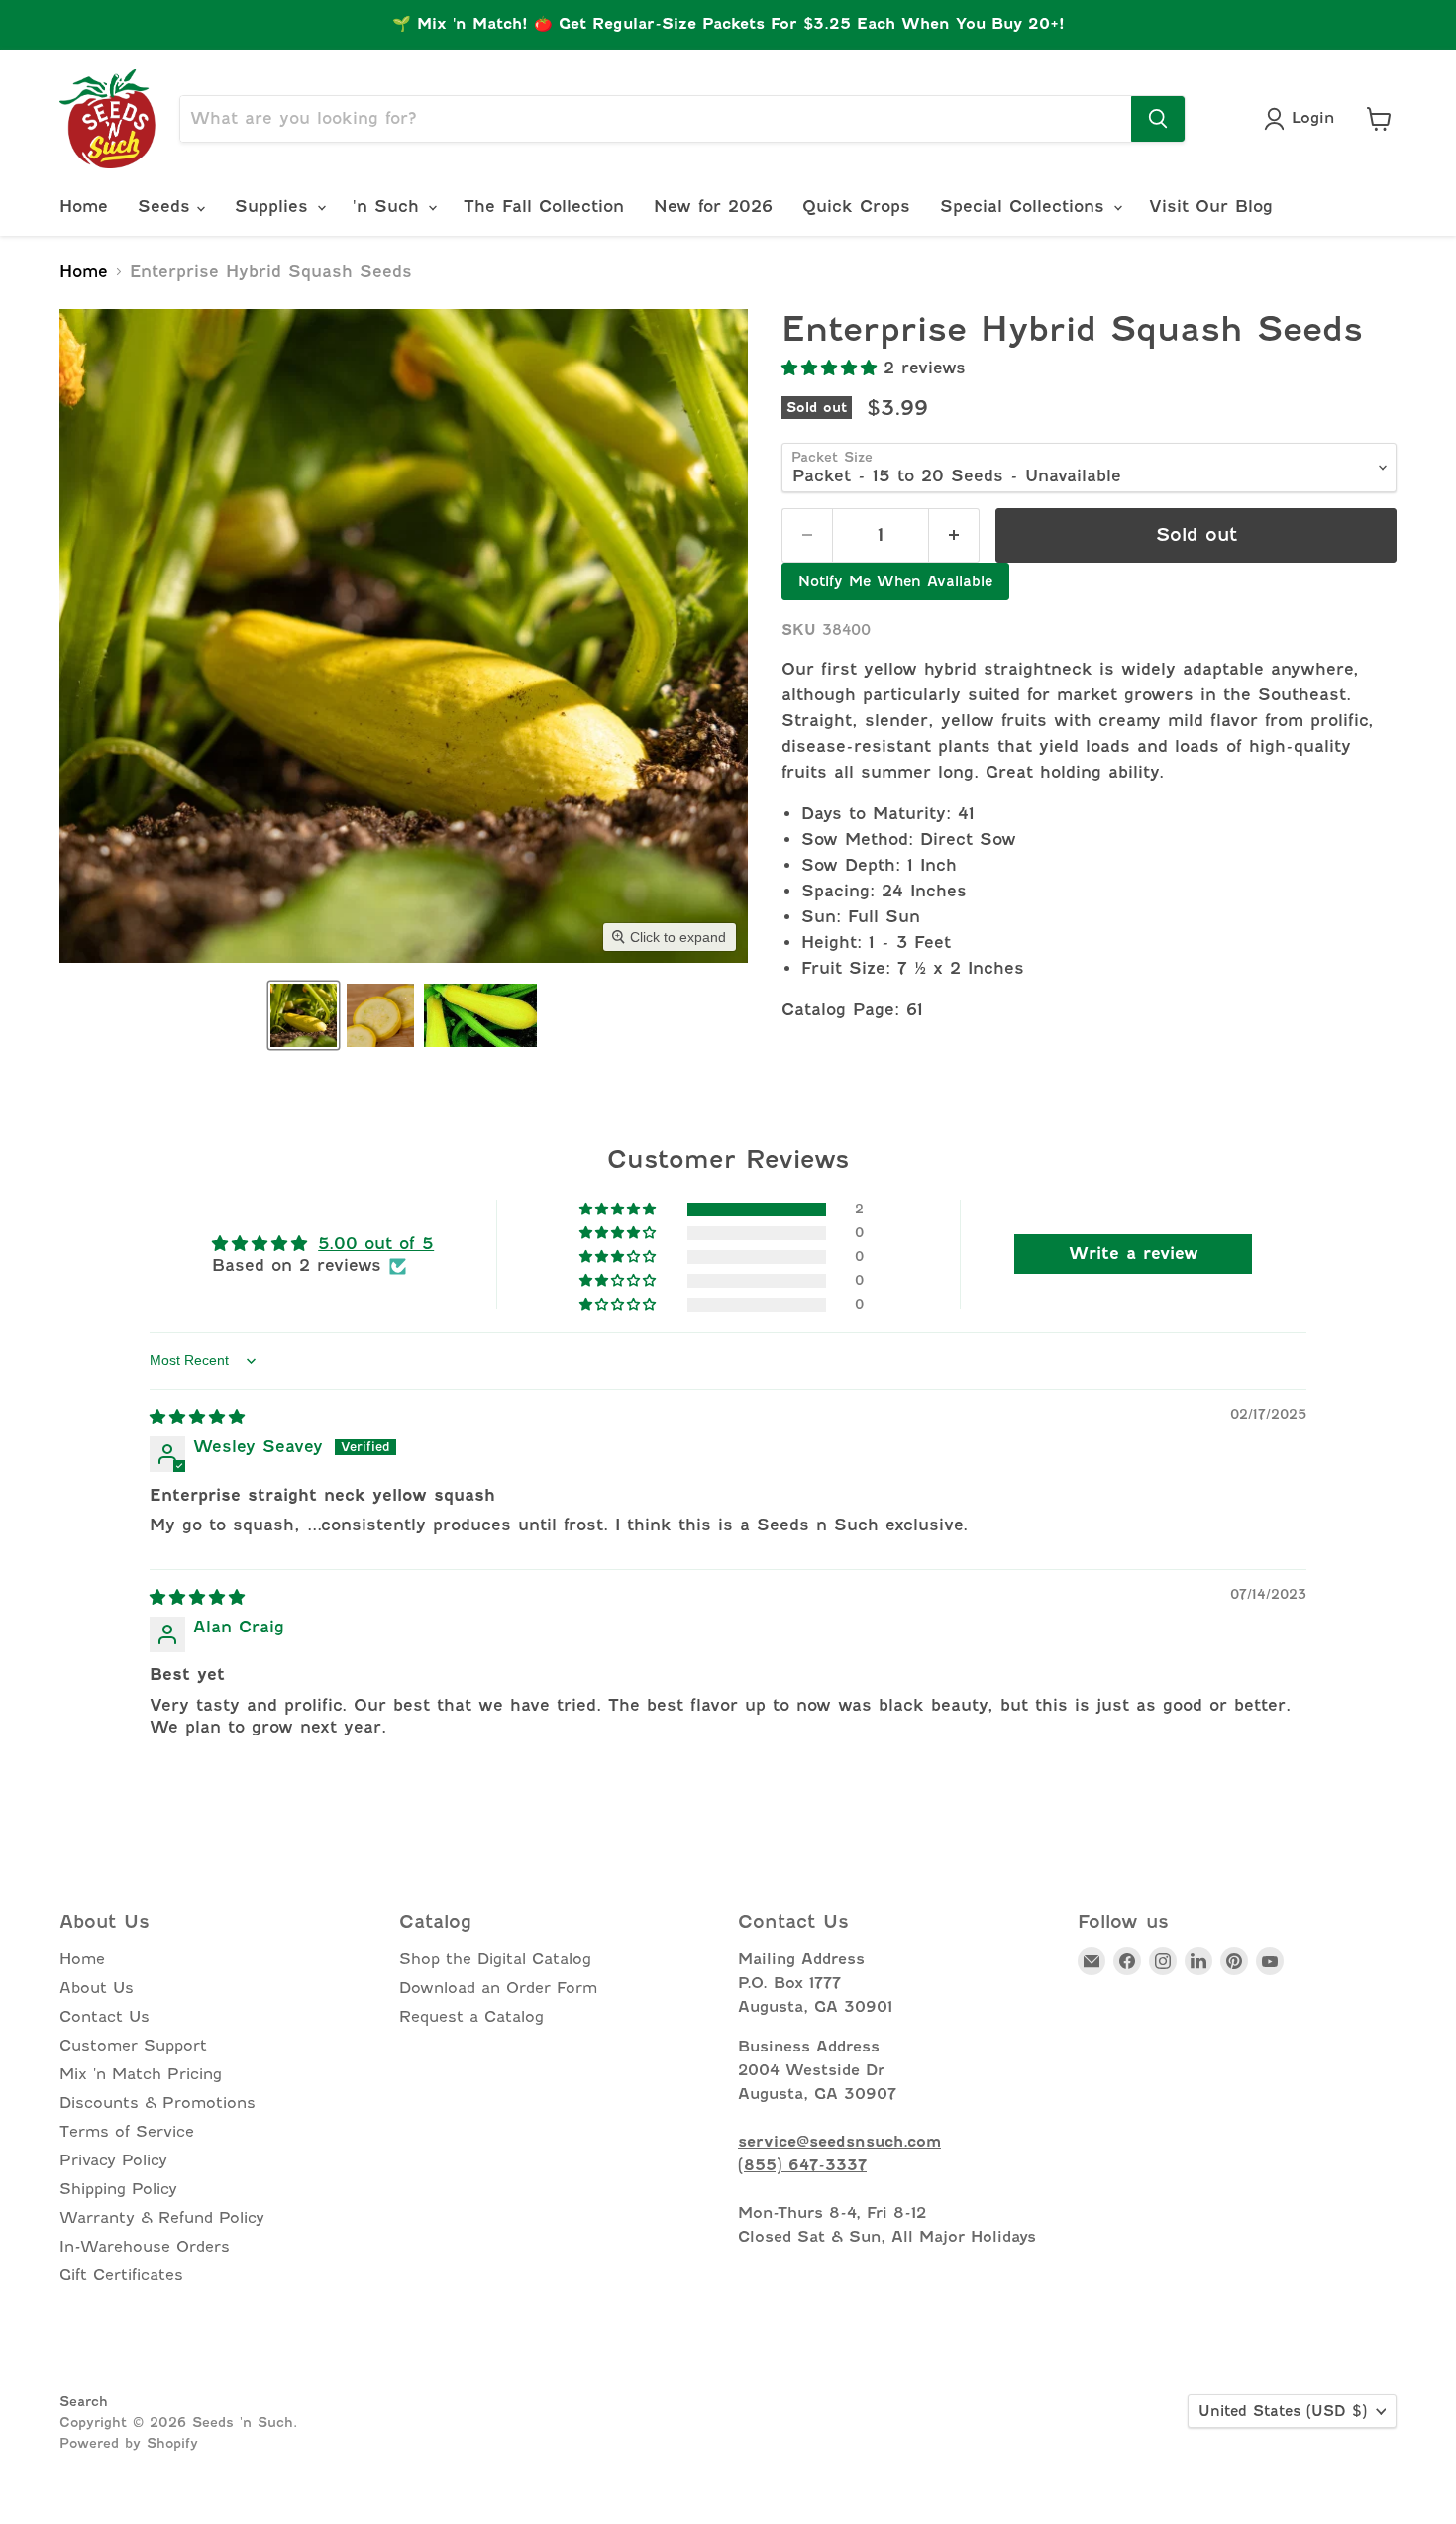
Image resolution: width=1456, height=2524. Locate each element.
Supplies (275, 207)
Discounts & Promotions (157, 2103)
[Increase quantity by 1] (954, 535)
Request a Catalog (471, 2017)
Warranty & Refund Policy (162, 2218)
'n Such (389, 207)
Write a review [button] (1134, 1254)
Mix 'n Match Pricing (141, 2074)
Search (84, 2401)
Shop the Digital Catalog (495, 1959)
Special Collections (1026, 207)
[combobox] (656, 119)
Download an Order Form (498, 1988)
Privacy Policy (113, 2160)
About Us (97, 1988)
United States (1283, 2411)
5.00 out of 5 (376, 1244)
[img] (197, 1417)
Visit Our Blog (1211, 207)
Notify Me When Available (895, 581)
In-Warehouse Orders (145, 2247)
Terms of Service (127, 2132)
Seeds (167, 207)
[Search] (1158, 119)
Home (84, 207)
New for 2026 (713, 207)
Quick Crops (856, 207)
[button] (304, 1015)
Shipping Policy (118, 2189)
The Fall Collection (544, 207)
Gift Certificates (121, 2275)
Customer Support (133, 2046)
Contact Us (104, 2017)
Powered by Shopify (129, 2443)
